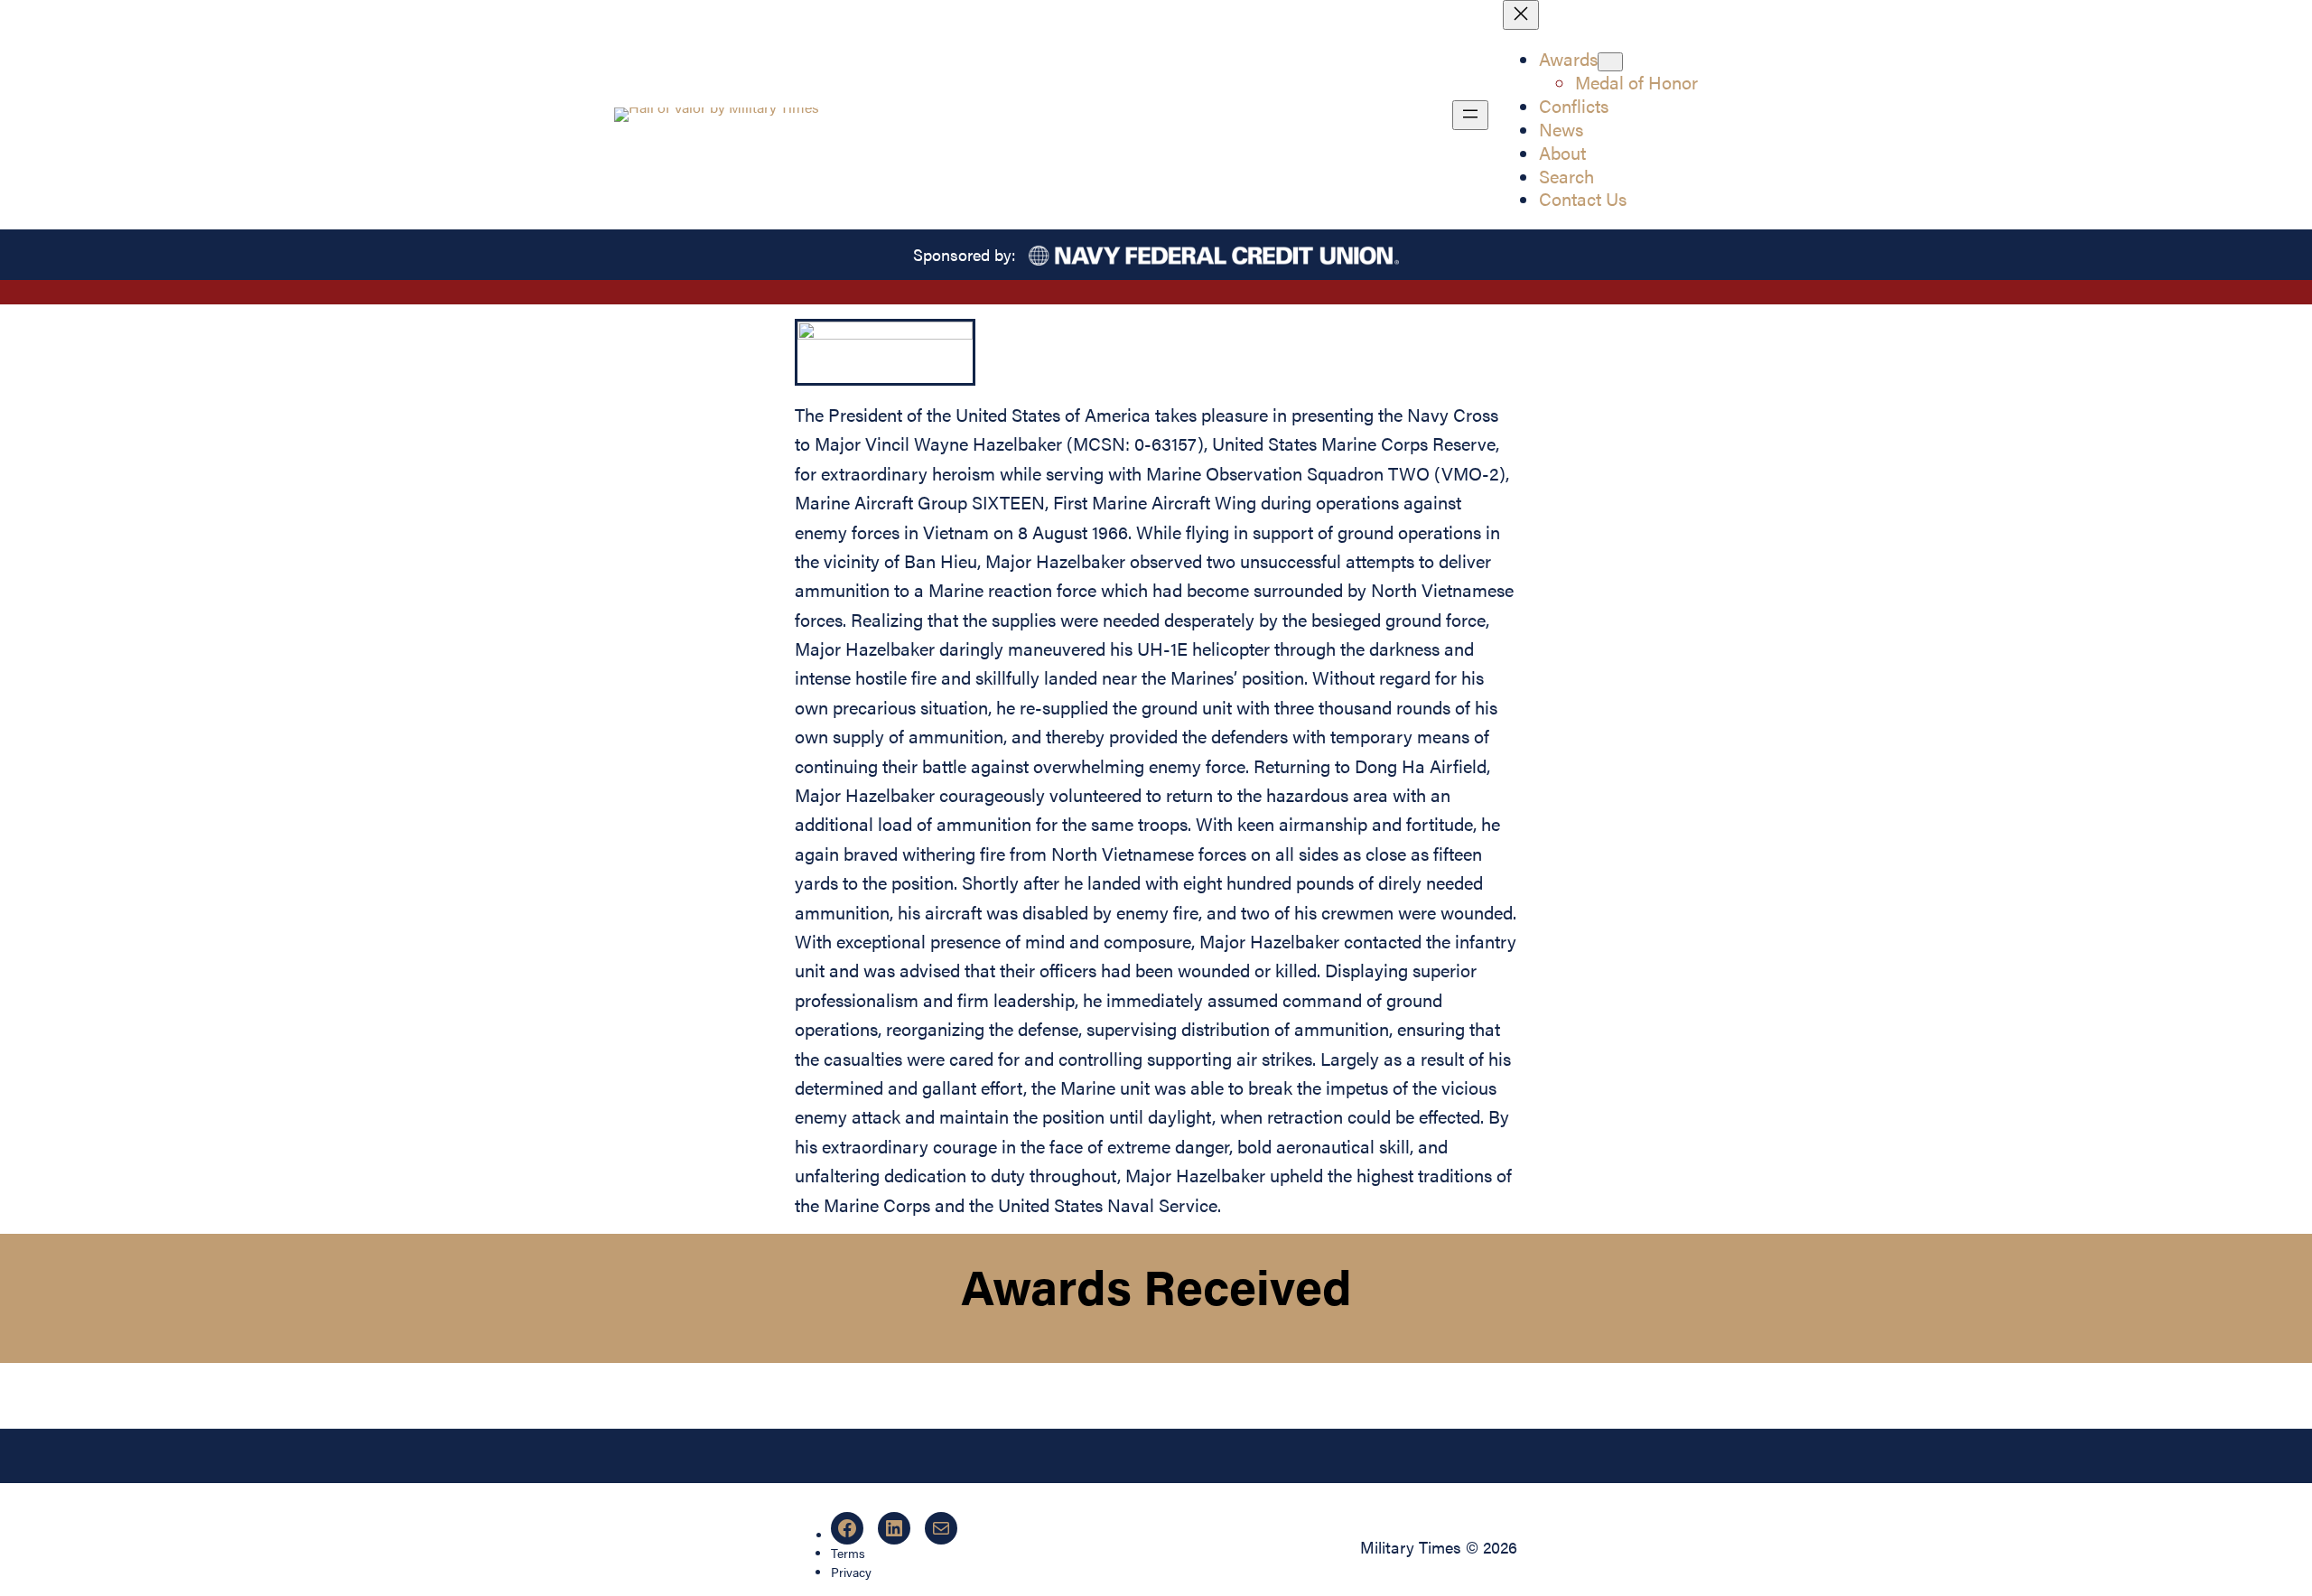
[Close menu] (1521, 15)
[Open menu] (1470, 115)
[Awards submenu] (1610, 62)
